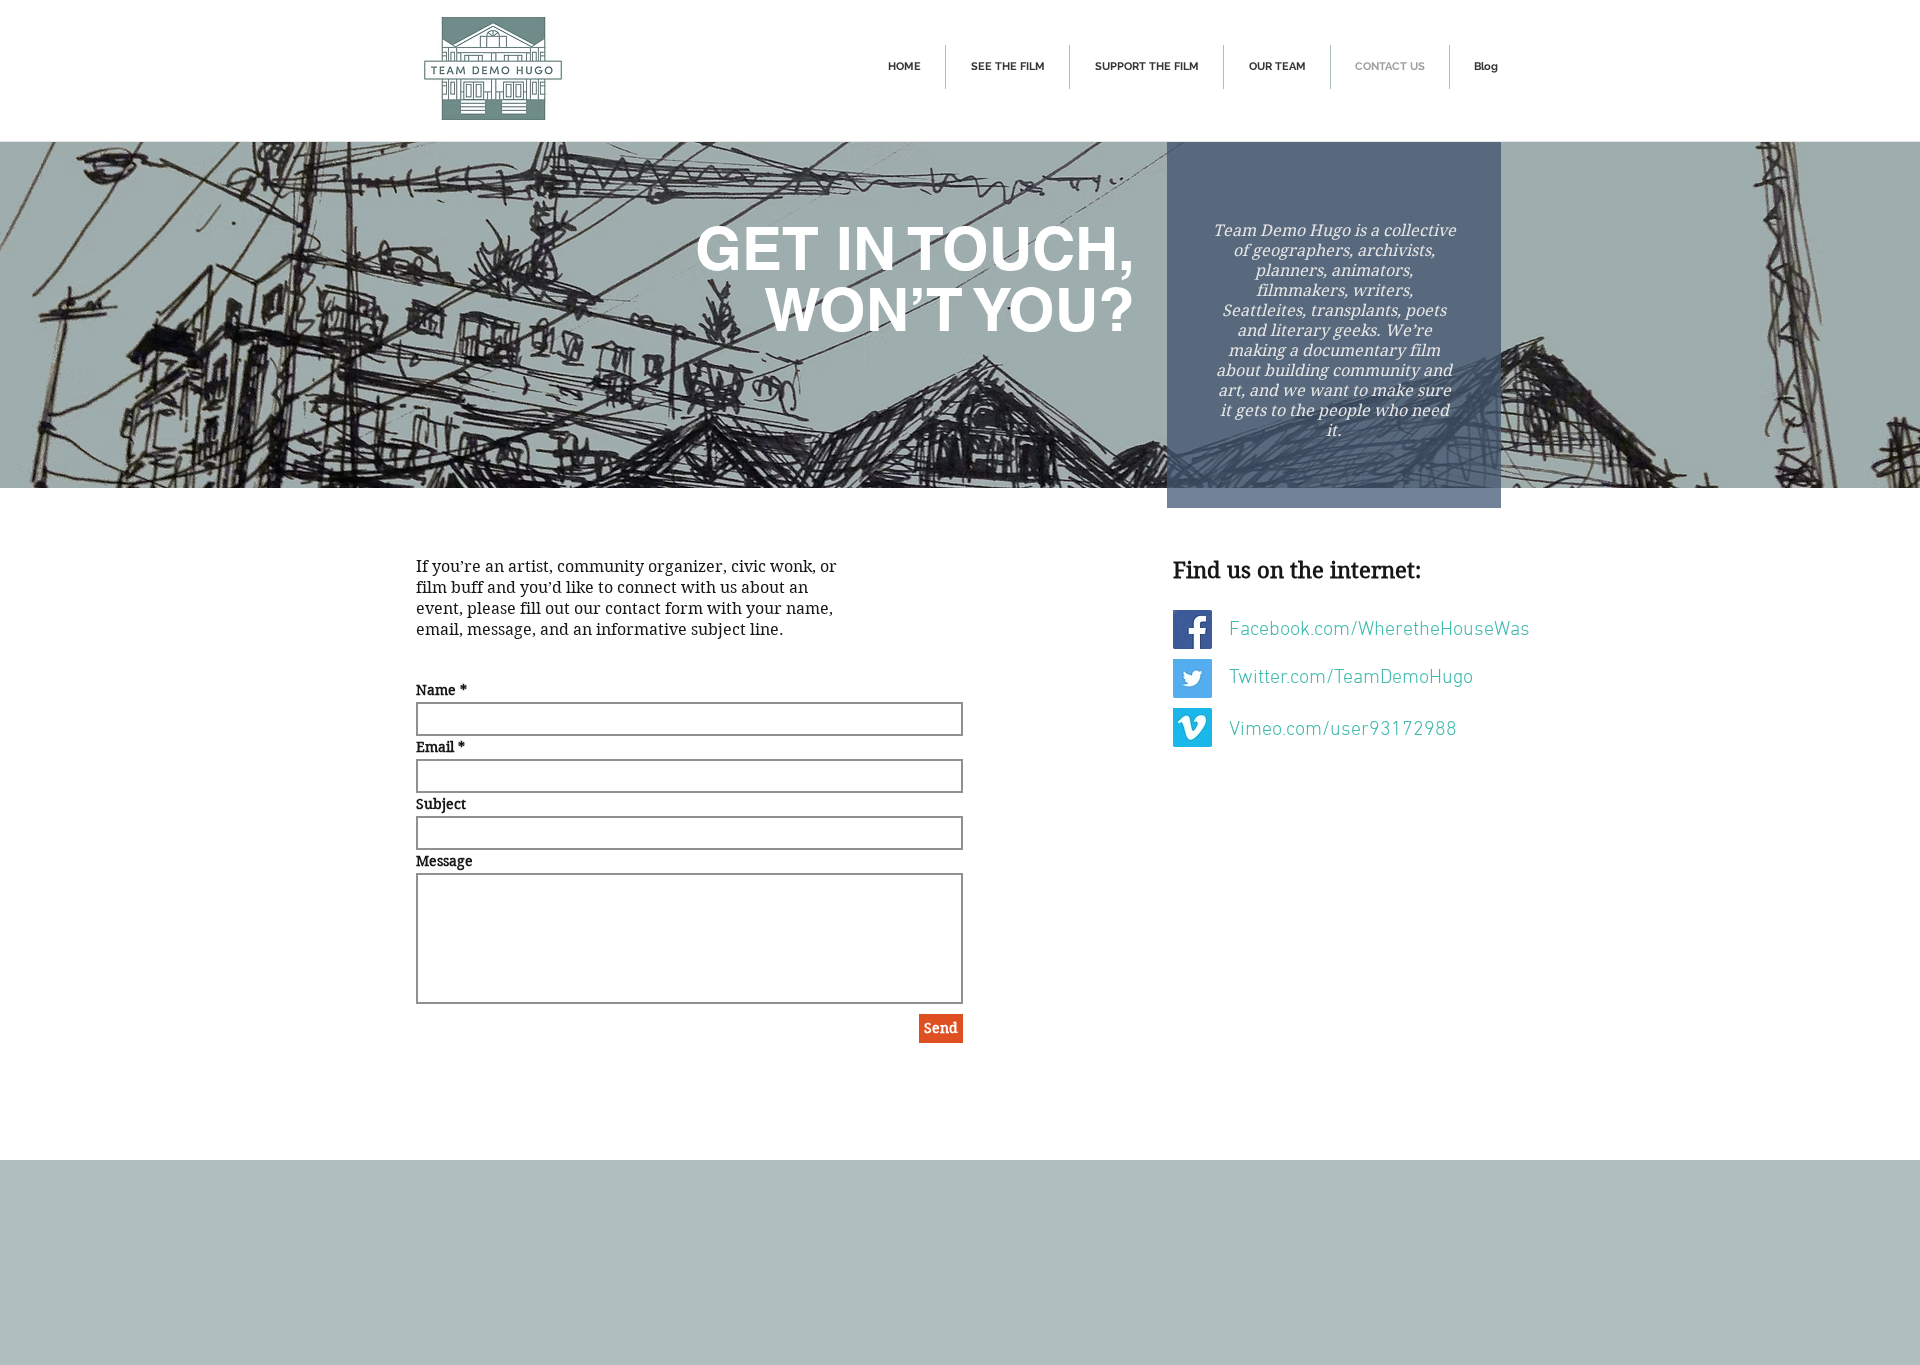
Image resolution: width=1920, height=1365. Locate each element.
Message (444, 861)
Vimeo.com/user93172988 (1343, 730)
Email (435, 747)
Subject (441, 804)
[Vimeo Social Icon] (1192, 727)
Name (436, 690)
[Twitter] (1192, 678)
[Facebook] (1192, 629)
